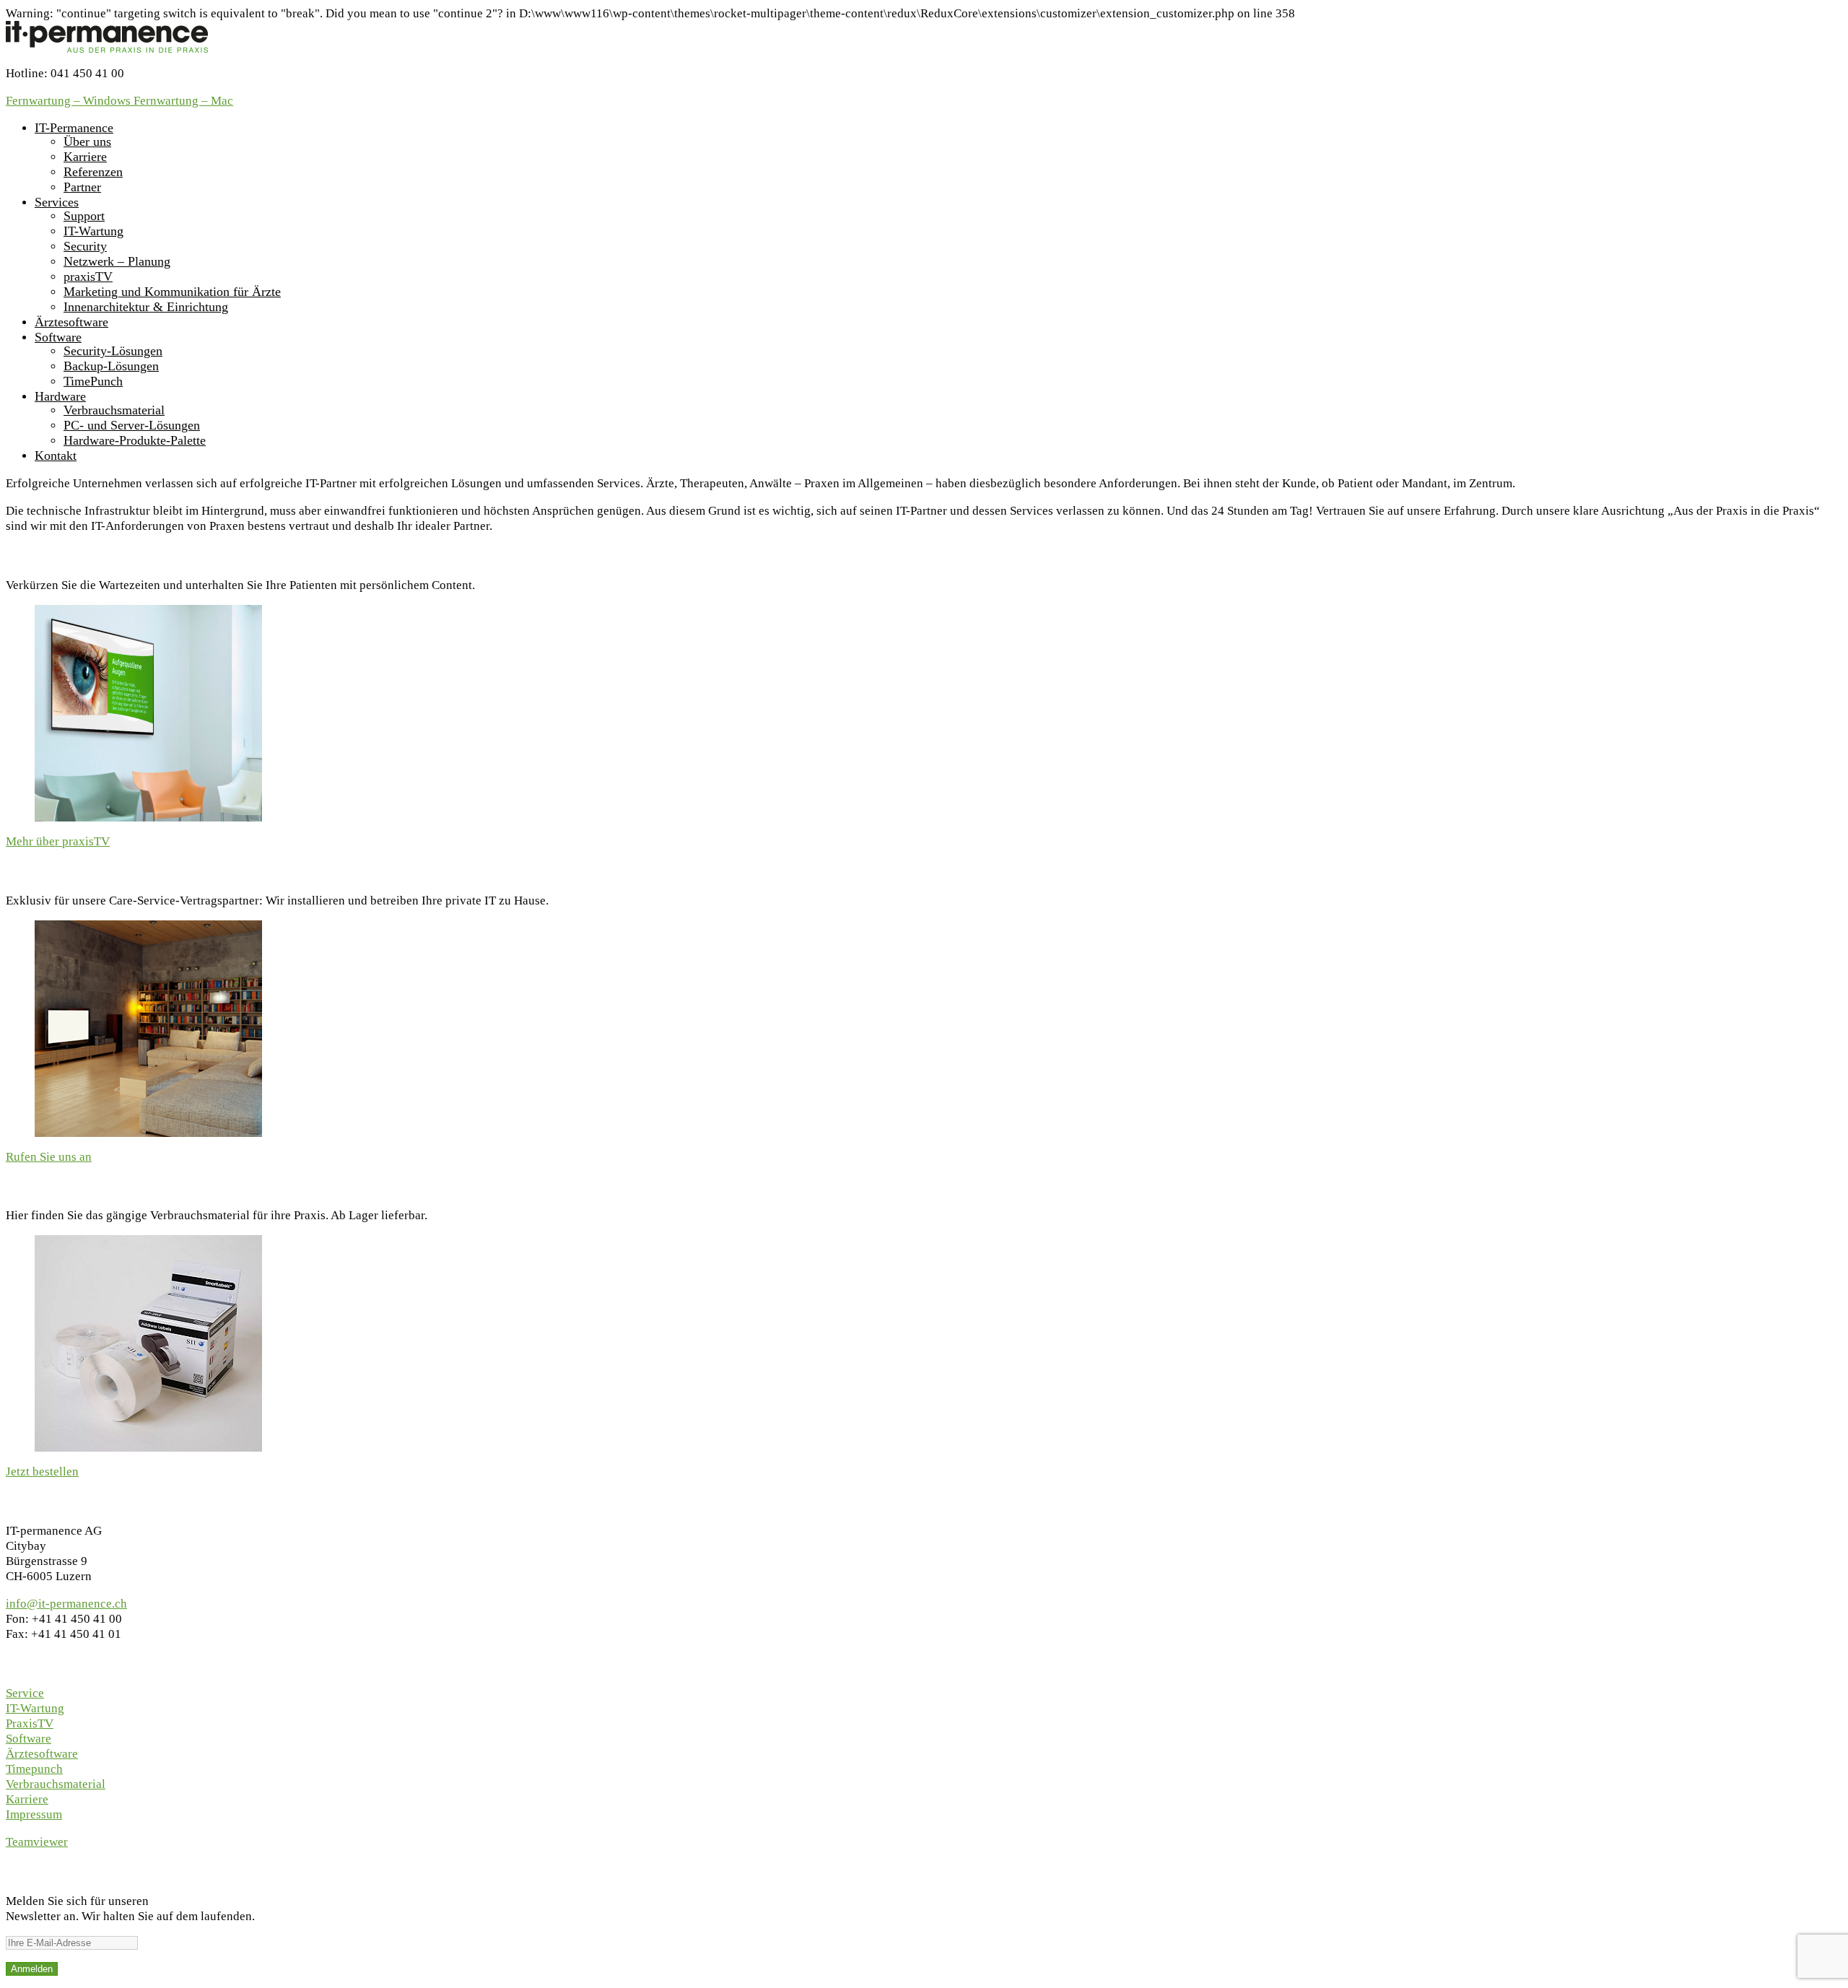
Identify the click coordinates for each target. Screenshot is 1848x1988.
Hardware (60, 396)
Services (57, 202)
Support (84, 216)
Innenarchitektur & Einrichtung (146, 307)
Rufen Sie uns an (49, 1157)
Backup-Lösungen (111, 366)
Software (58, 337)
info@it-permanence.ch (66, 1604)
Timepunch (34, 1769)
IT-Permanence (74, 128)
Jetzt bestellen (42, 1472)
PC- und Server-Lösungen (132, 425)
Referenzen (93, 172)
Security (85, 246)
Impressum (34, 1814)
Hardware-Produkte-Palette (135, 440)
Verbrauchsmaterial (114, 410)
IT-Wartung (93, 231)
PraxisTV (30, 1723)
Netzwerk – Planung (117, 261)
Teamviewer (37, 1842)
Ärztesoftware (71, 322)
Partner (82, 187)
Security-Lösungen (113, 351)
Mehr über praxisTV (58, 841)
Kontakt (56, 455)
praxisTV (88, 276)
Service (25, 1693)
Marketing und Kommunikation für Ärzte (172, 292)
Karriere (85, 157)
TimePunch (93, 381)
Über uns (87, 141)
